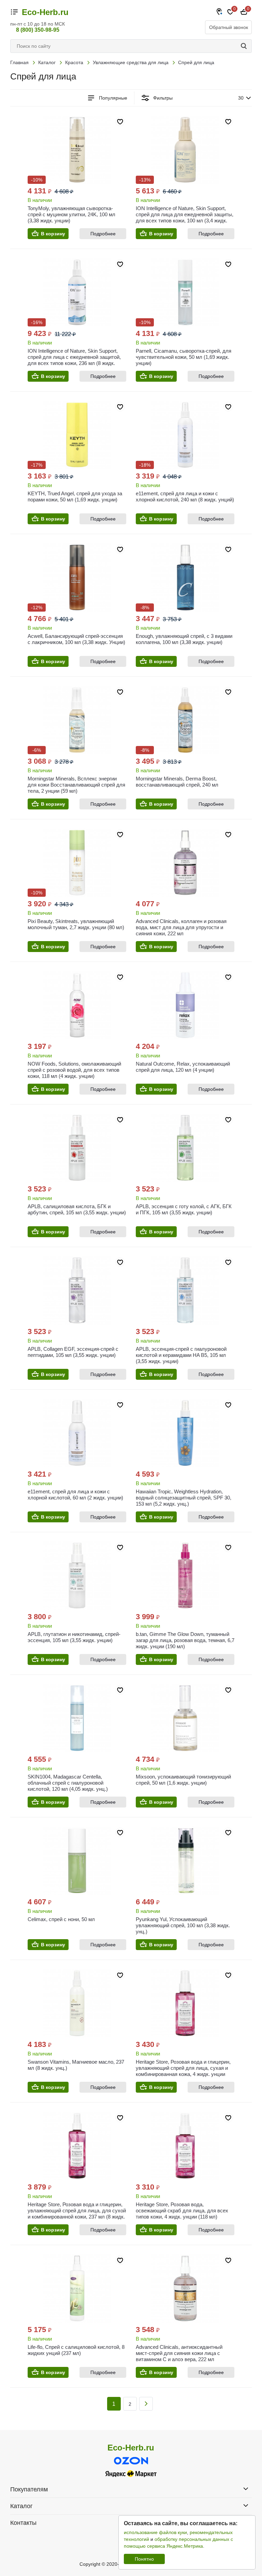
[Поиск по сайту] (245, 46)
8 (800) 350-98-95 (38, 30)
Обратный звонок (229, 27)
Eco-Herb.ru (45, 12)
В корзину (53, 234)
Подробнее (103, 234)
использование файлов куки (155, 2532)
